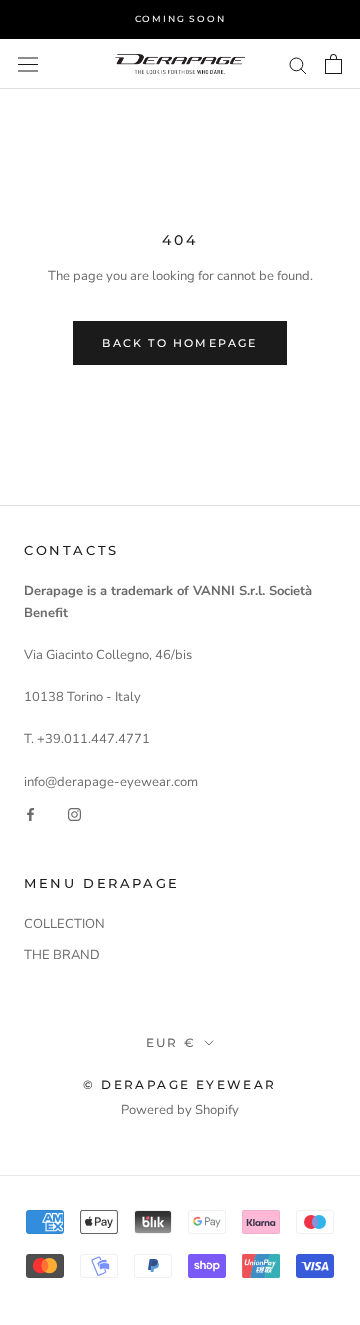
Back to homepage (179, 343)
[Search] (298, 64)
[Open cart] (333, 64)
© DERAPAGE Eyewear (179, 1084)
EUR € (171, 1042)
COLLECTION (64, 924)
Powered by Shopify (180, 1110)
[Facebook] (30, 814)
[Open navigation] (28, 64)
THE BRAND (62, 955)
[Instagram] (74, 814)
